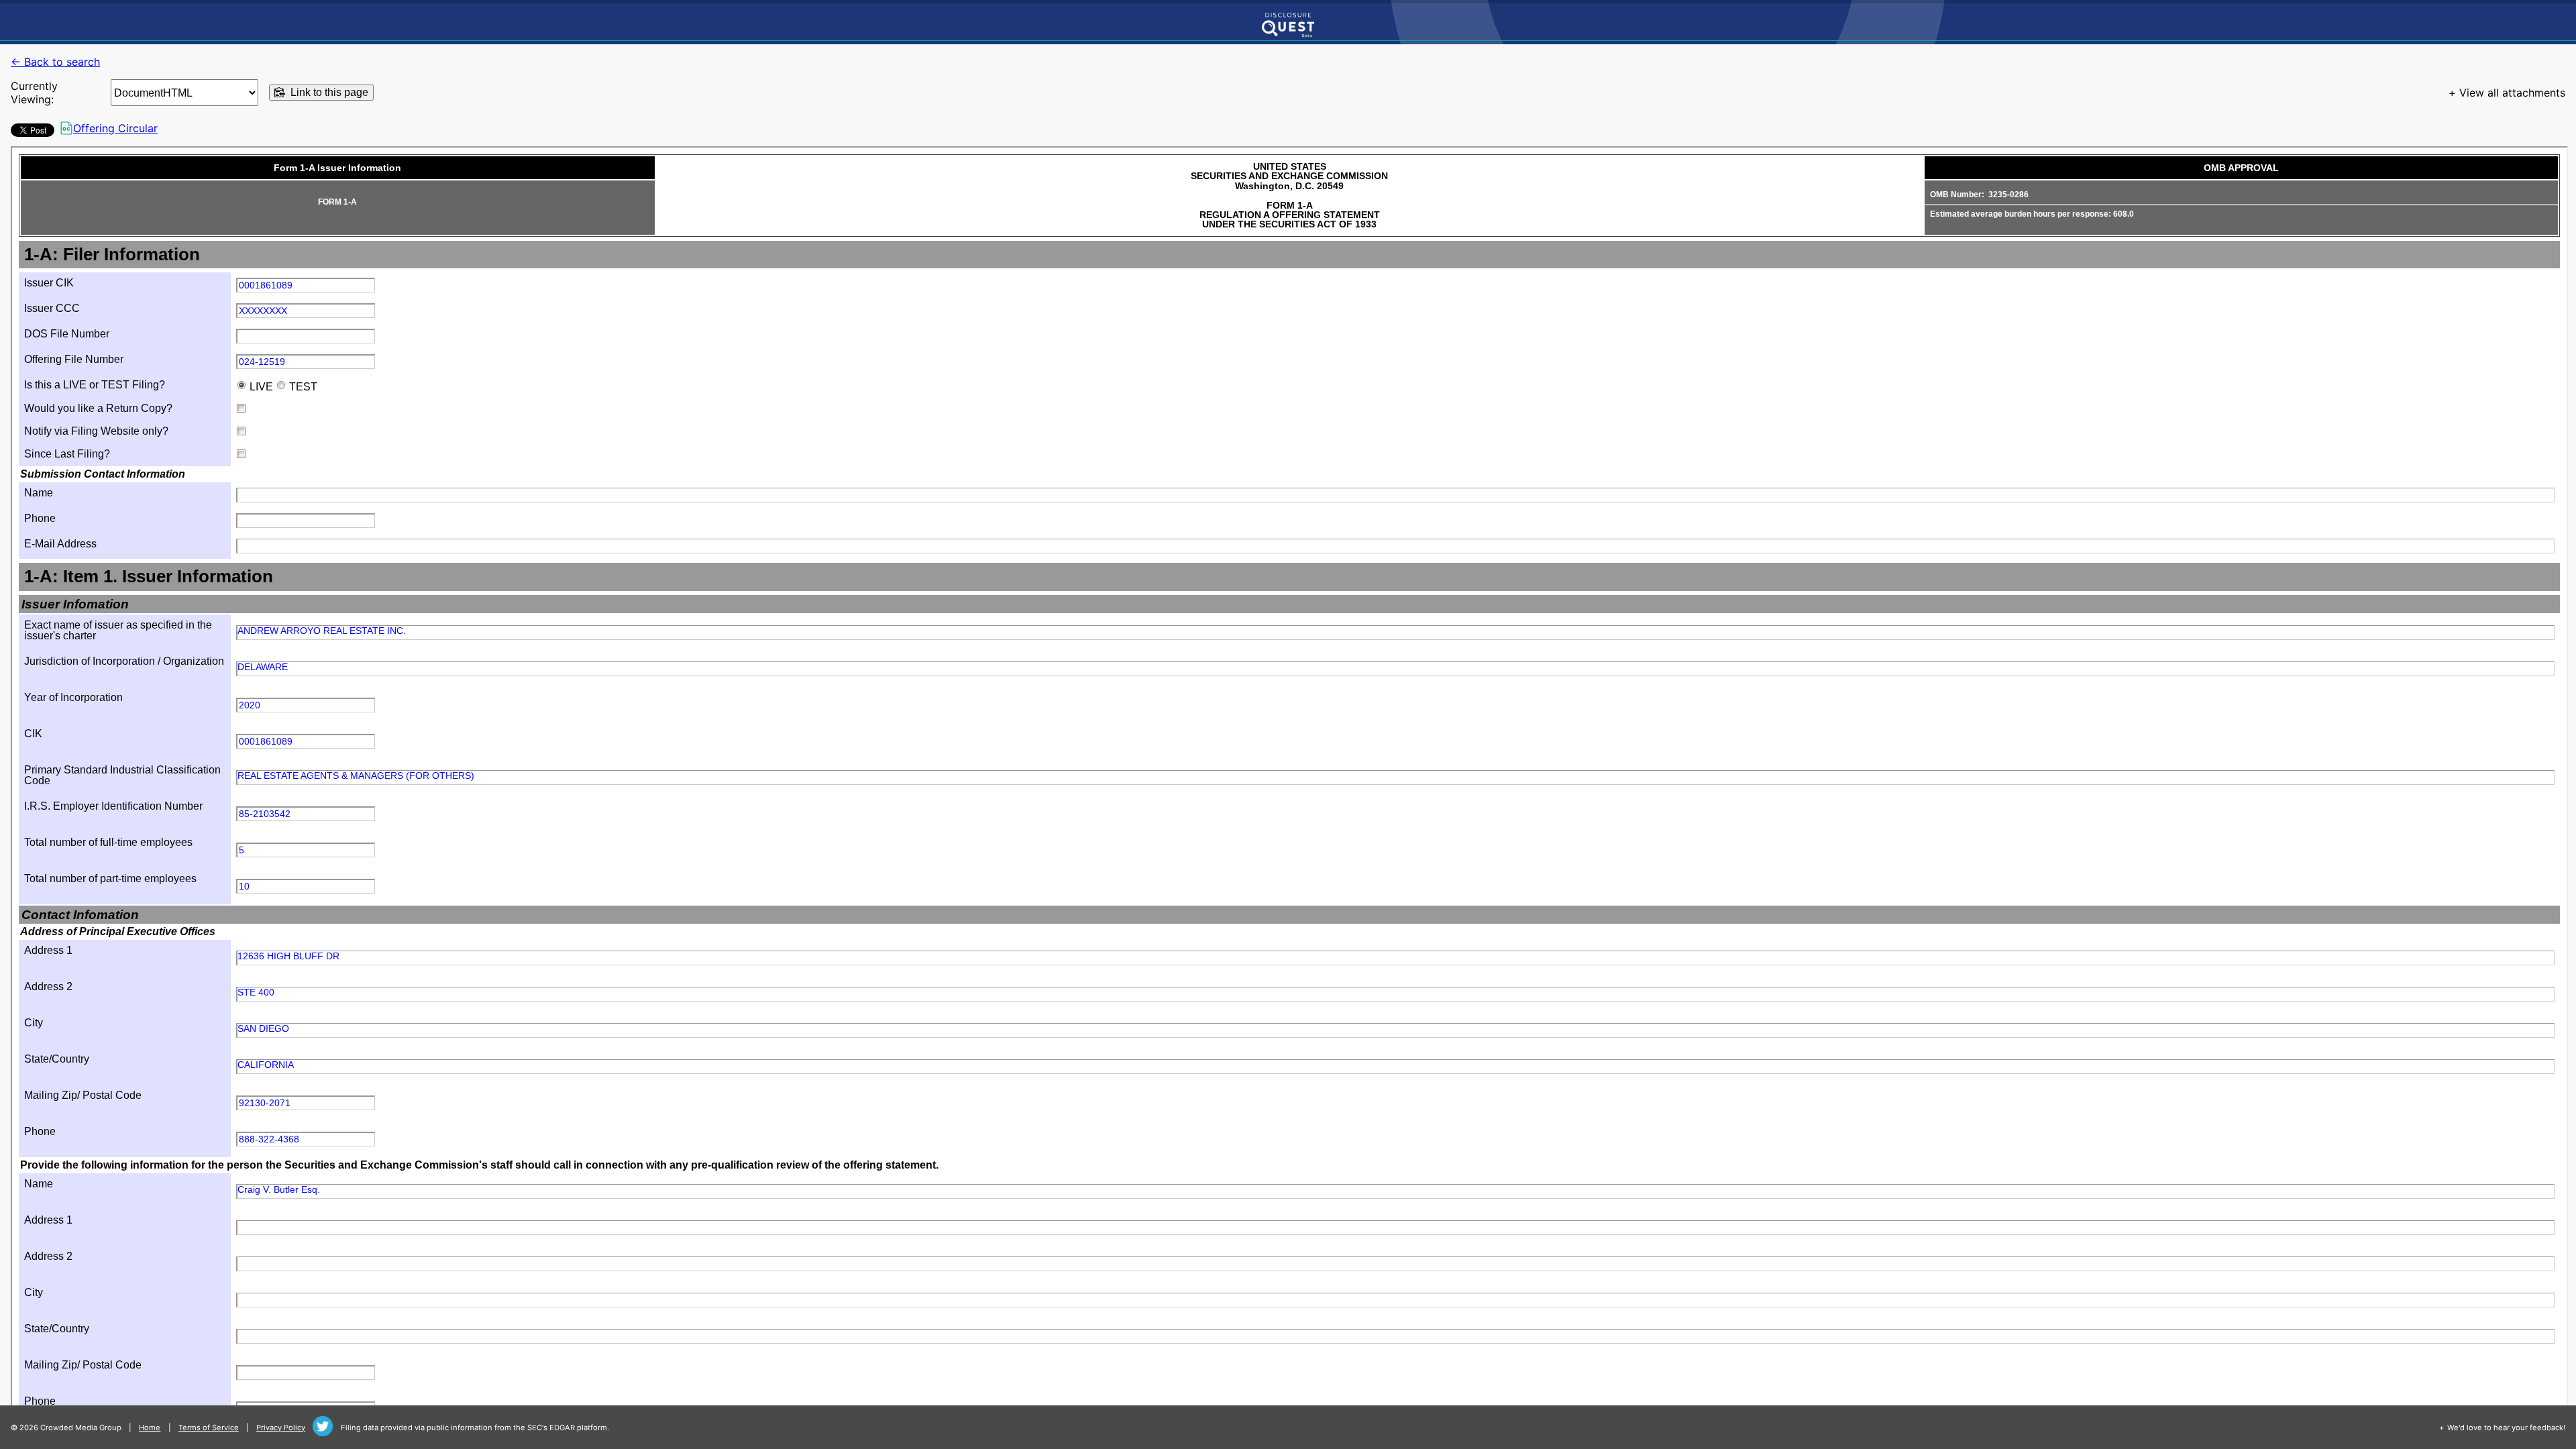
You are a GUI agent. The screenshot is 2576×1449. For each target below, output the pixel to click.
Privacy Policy (281, 1428)
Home (150, 1428)
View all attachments (2512, 93)
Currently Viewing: (34, 93)
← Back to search (55, 62)
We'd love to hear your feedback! (2506, 1428)
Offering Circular (115, 128)
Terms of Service (209, 1428)
